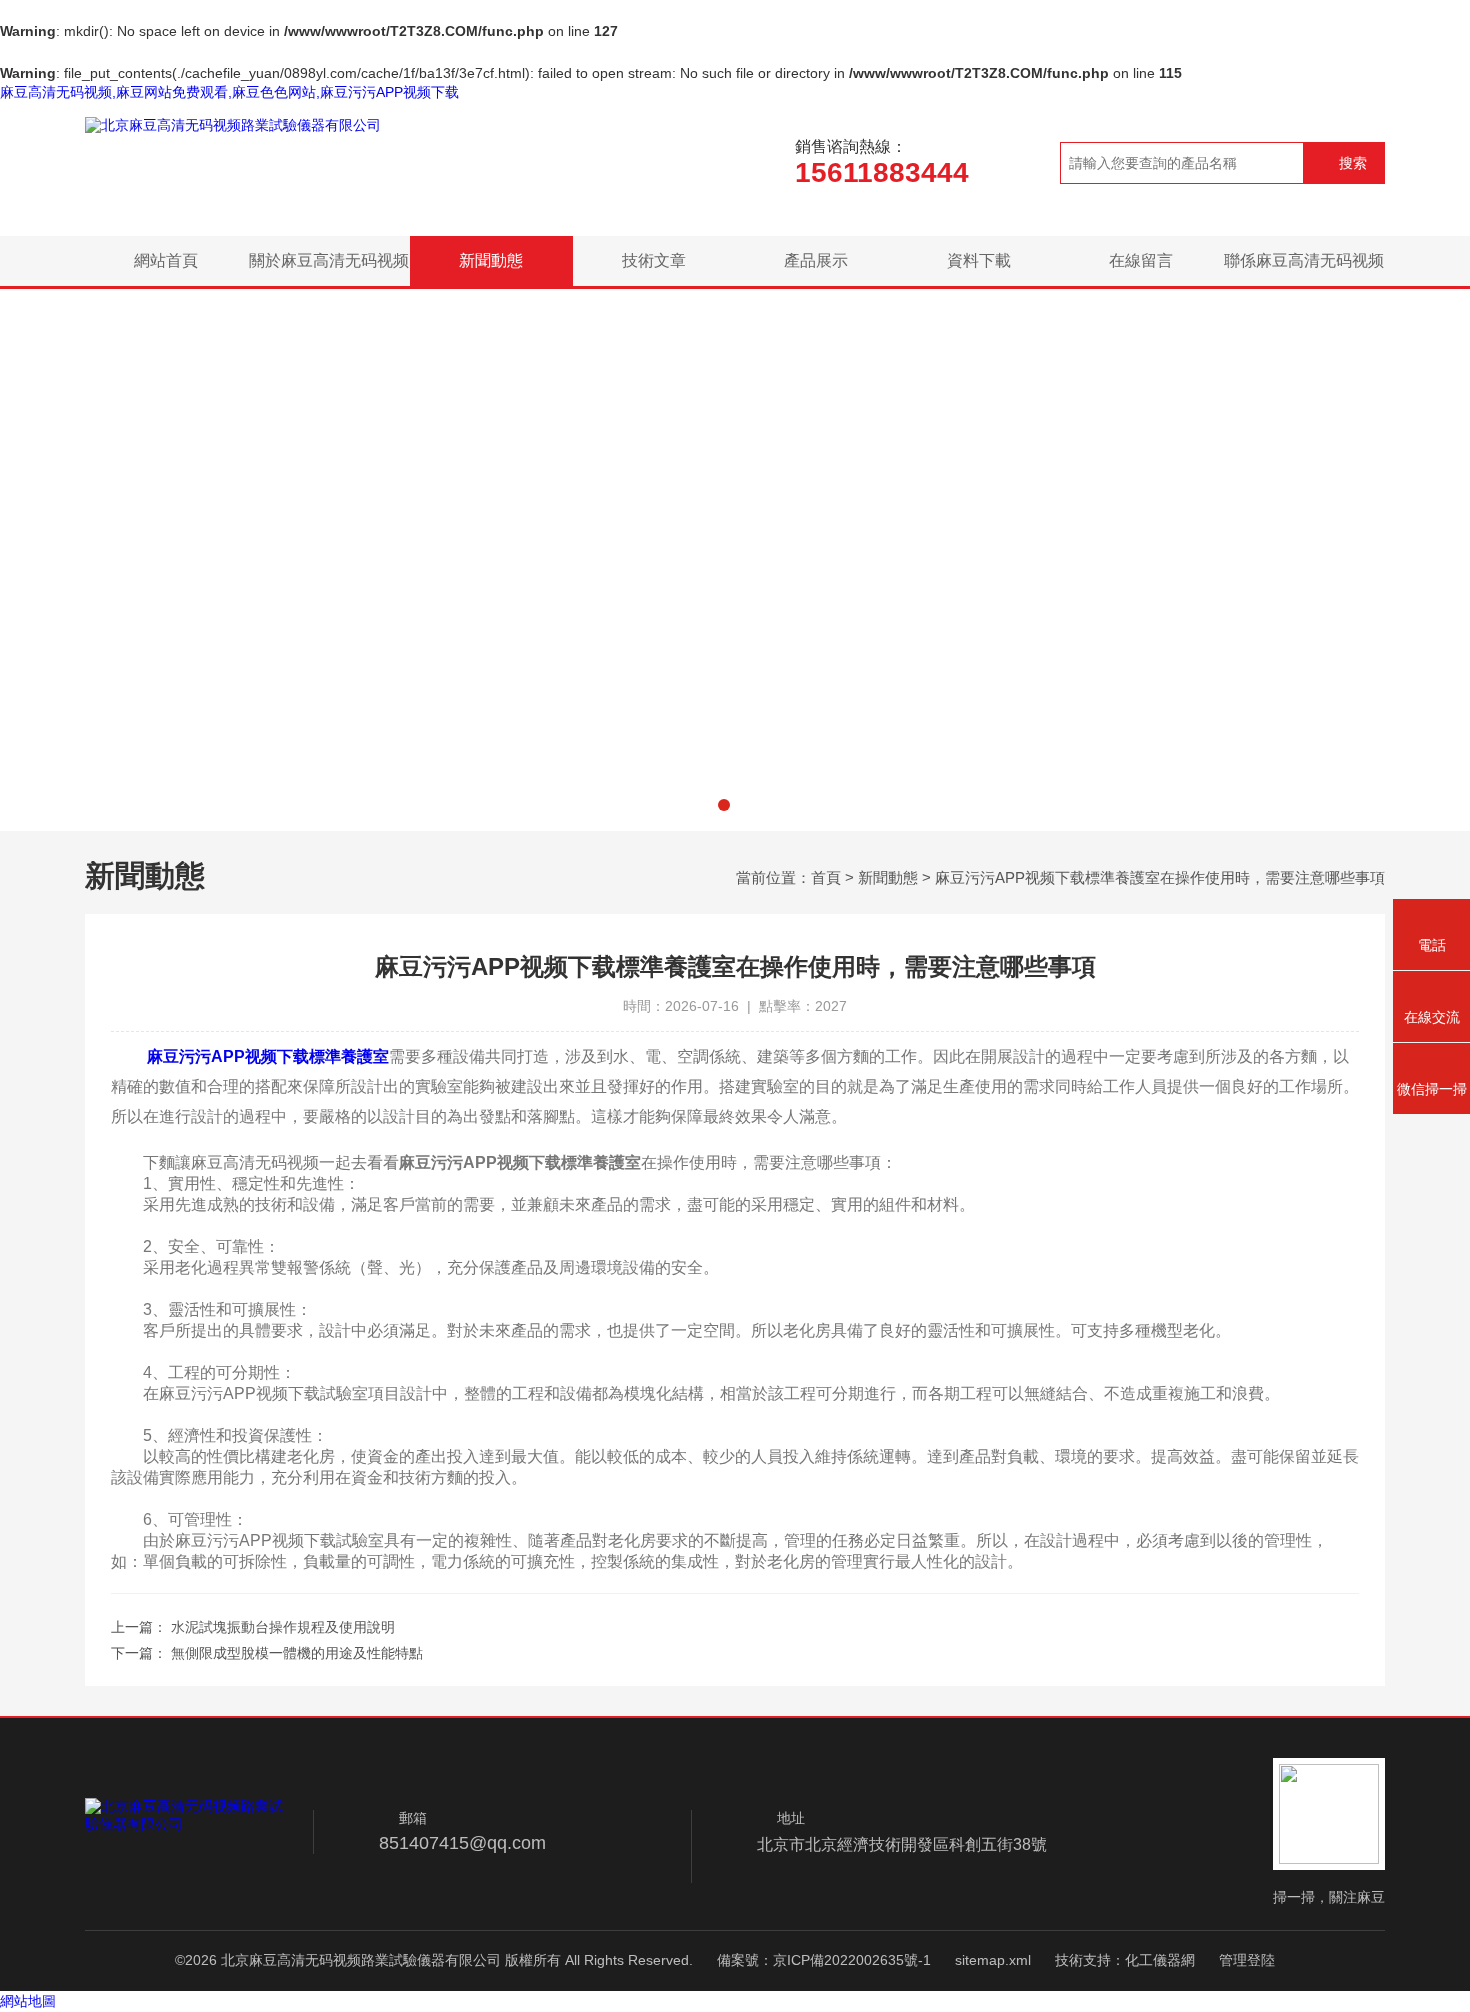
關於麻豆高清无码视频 (329, 260)
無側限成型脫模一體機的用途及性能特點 (297, 1653)
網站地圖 (28, 2001)
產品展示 (816, 260)
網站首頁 (166, 260)
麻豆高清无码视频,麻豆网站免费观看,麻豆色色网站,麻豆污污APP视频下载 (229, 92)
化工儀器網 (1160, 1960)
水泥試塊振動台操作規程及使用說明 (283, 1627)
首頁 (826, 877)
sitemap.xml (993, 1960)
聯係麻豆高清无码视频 (1304, 260)
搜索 (1353, 163)
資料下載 (979, 260)
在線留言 (1141, 260)
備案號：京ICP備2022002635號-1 (824, 1960)
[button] (724, 805)
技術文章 (654, 260)
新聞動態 (491, 260)
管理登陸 (1247, 1960)
